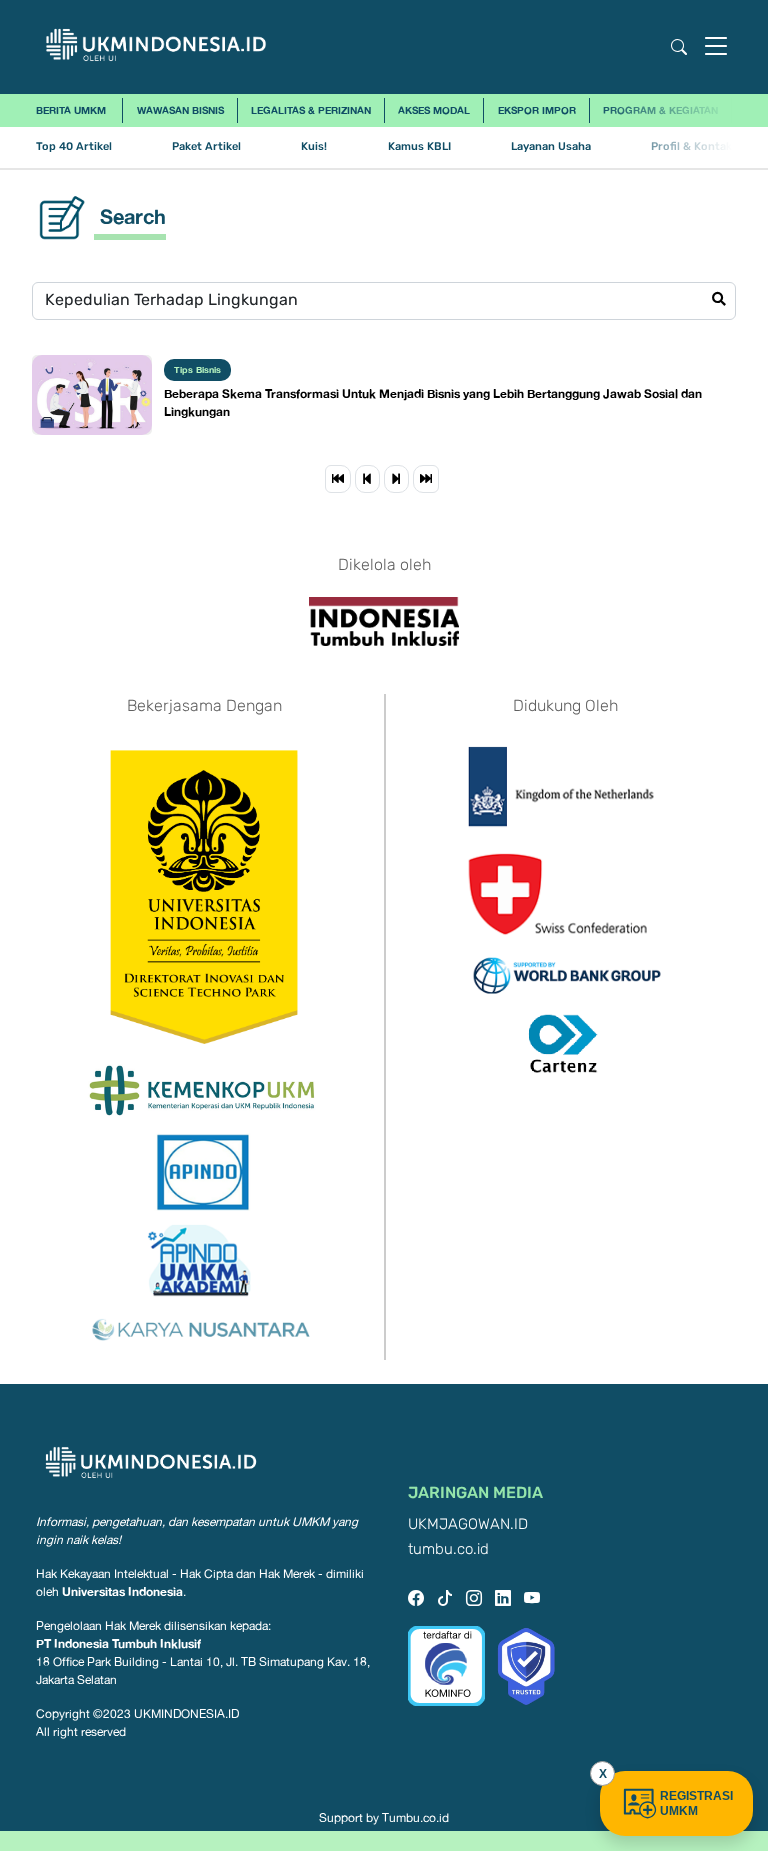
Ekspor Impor (537, 110)
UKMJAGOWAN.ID (468, 1524)
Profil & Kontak (691, 146)
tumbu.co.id (448, 1549)
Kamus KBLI (419, 146)
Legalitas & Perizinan (311, 110)
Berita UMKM (71, 110)
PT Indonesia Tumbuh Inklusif (118, 1643)
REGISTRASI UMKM (696, 1803)
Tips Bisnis (197, 369)
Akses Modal (434, 110)
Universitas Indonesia (122, 1591)
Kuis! (314, 146)
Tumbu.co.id (415, 1818)
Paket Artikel (206, 146)
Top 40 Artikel (74, 146)
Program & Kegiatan (660, 110)
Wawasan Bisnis (180, 110)
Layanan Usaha (551, 146)
